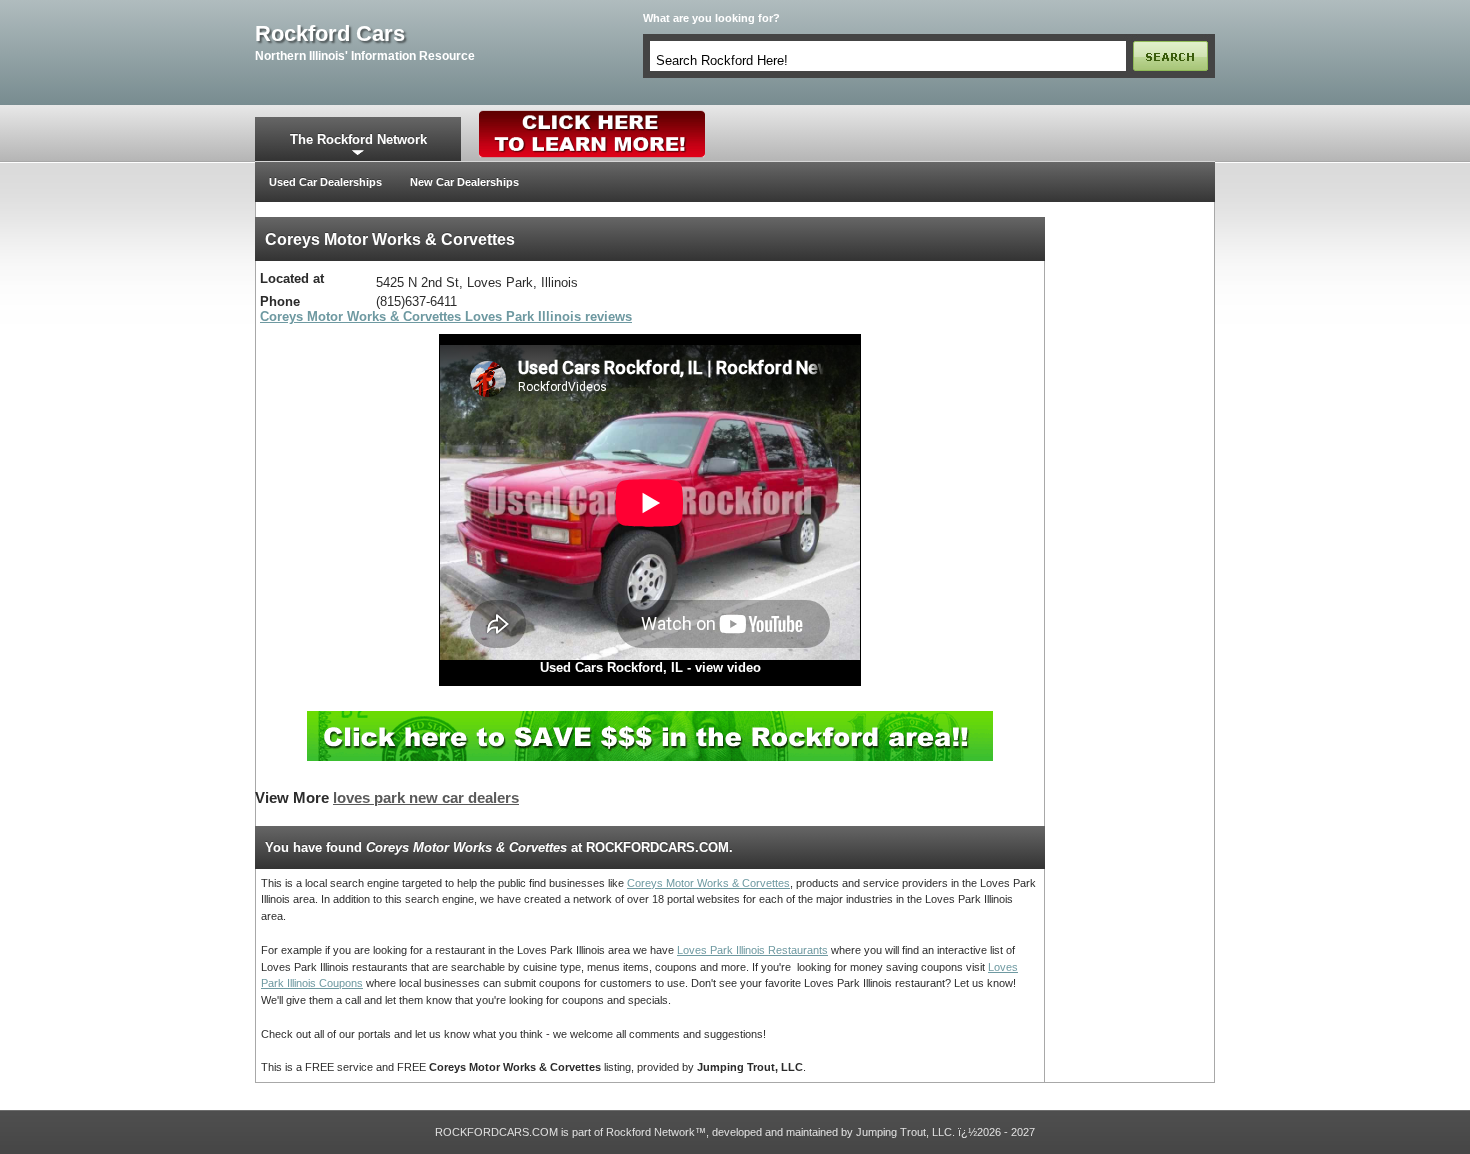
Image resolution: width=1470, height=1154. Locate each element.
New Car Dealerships (464, 182)
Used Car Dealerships (325, 182)
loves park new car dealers (426, 798)
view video (728, 667)
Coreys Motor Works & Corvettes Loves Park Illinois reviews (446, 316)
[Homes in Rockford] (592, 115)
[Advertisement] (1130, 517)
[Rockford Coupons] (650, 718)
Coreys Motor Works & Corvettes (708, 883)
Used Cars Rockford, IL (611, 667)
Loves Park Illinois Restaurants (752, 950)
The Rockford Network (358, 139)
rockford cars (330, 34)
